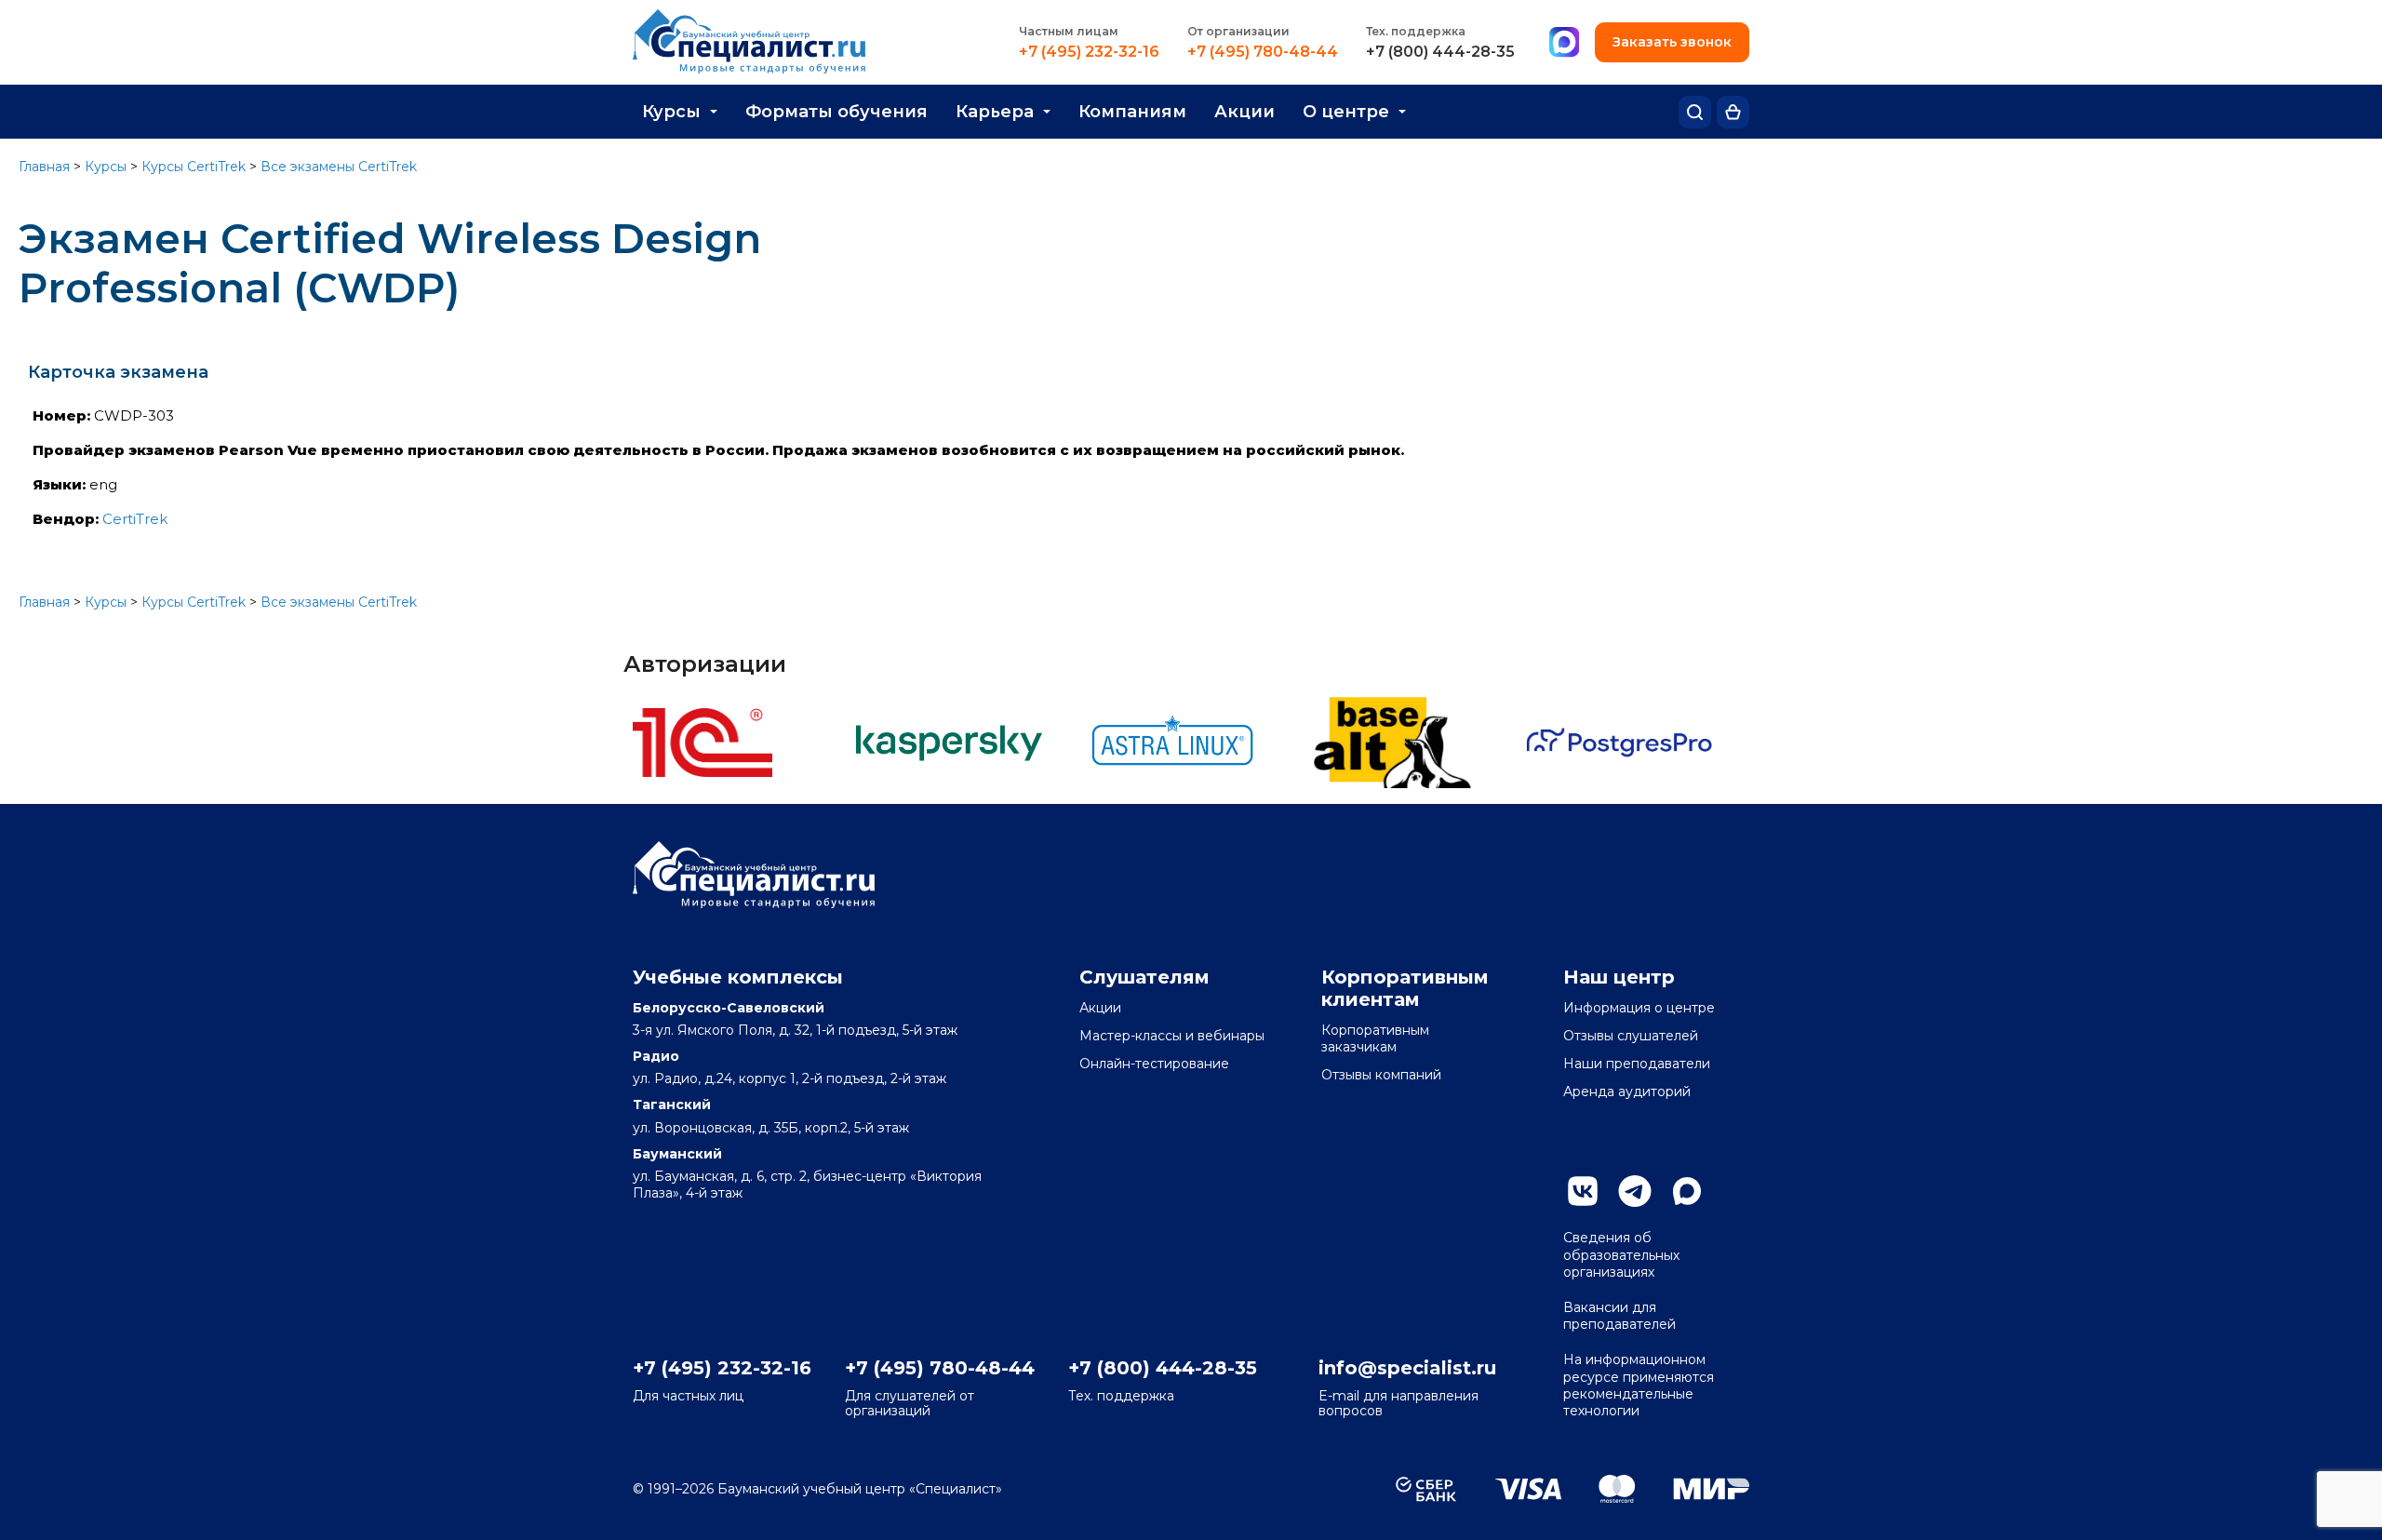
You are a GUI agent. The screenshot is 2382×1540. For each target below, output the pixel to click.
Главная (44, 167)
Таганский (672, 1105)
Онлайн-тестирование (1154, 1064)
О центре (1346, 112)
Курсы (671, 112)
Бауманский (677, 1154)
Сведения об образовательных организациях (1621, 1254)
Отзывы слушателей (1631, 1036)
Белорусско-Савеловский (729, 1008)
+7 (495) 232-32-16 (1089, 52)
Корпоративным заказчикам (1375, 1038)
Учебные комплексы (738, 977)
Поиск (1695, 112)
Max (1687, 1191)
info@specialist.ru (1407, 1368)
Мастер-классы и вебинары (1172, 1036)
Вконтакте (1583, 1191)
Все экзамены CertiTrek (339, 167)
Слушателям (1144, 977)
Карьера (995, 112)
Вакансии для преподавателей (1619, 1316)
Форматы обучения (836, 112)
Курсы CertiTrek (194, 167)
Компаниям (1132, 112)
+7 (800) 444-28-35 (1440, 52)
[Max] (1564, 43)
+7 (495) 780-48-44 (1263, 52)
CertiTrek (135, 519)
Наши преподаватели (1637, 1064)
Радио (656, 1056)
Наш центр (1619, 977)
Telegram (1635, 1191)
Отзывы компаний (1381, 1075)
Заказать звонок (1672, 42)
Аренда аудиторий (1627, 1091)
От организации (1238, 31)
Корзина (1733, 112)
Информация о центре (1639, 1008)
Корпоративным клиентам (1405, 988)
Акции (1245, 112)
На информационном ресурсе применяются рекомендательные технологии (1639, 1385)
